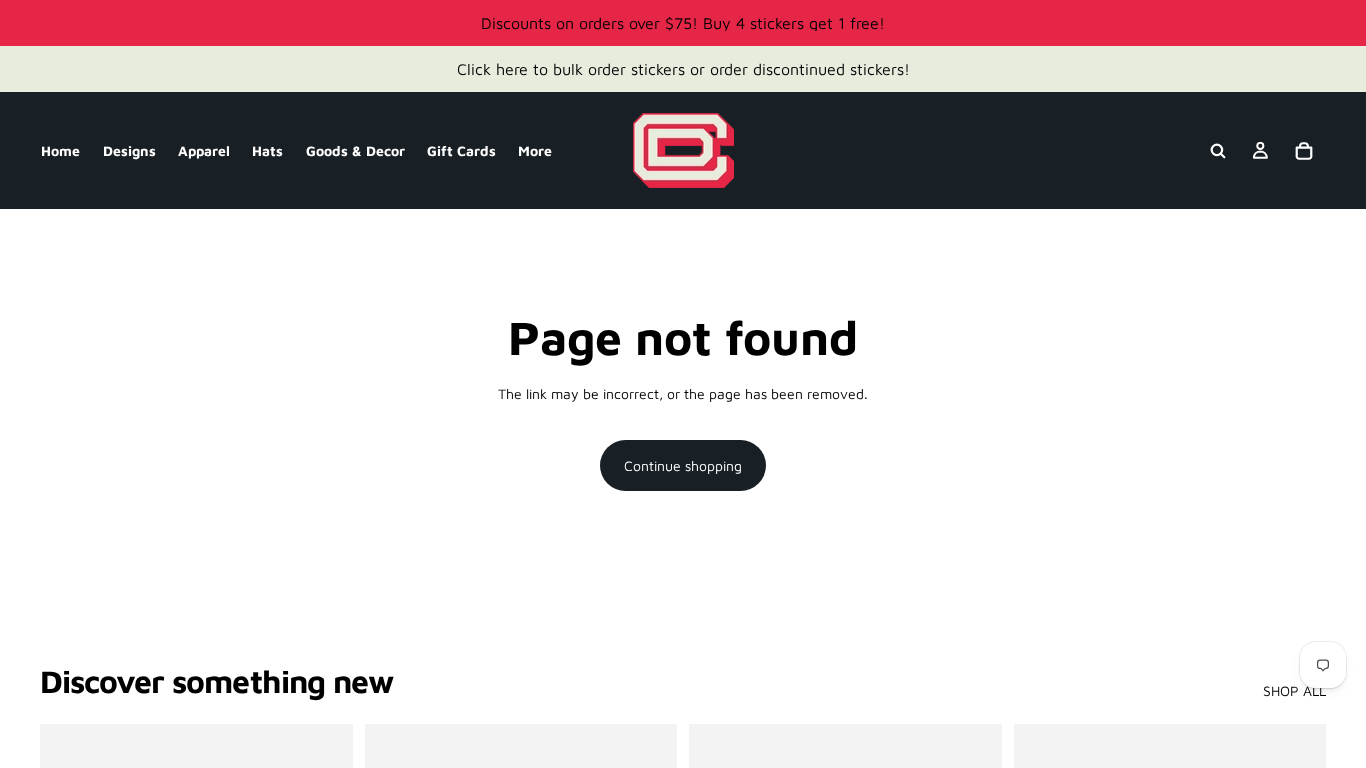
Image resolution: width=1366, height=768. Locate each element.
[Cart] (1304, 151)
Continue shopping (683, 465)
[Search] (1218, 151)
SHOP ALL (1294, 690)
